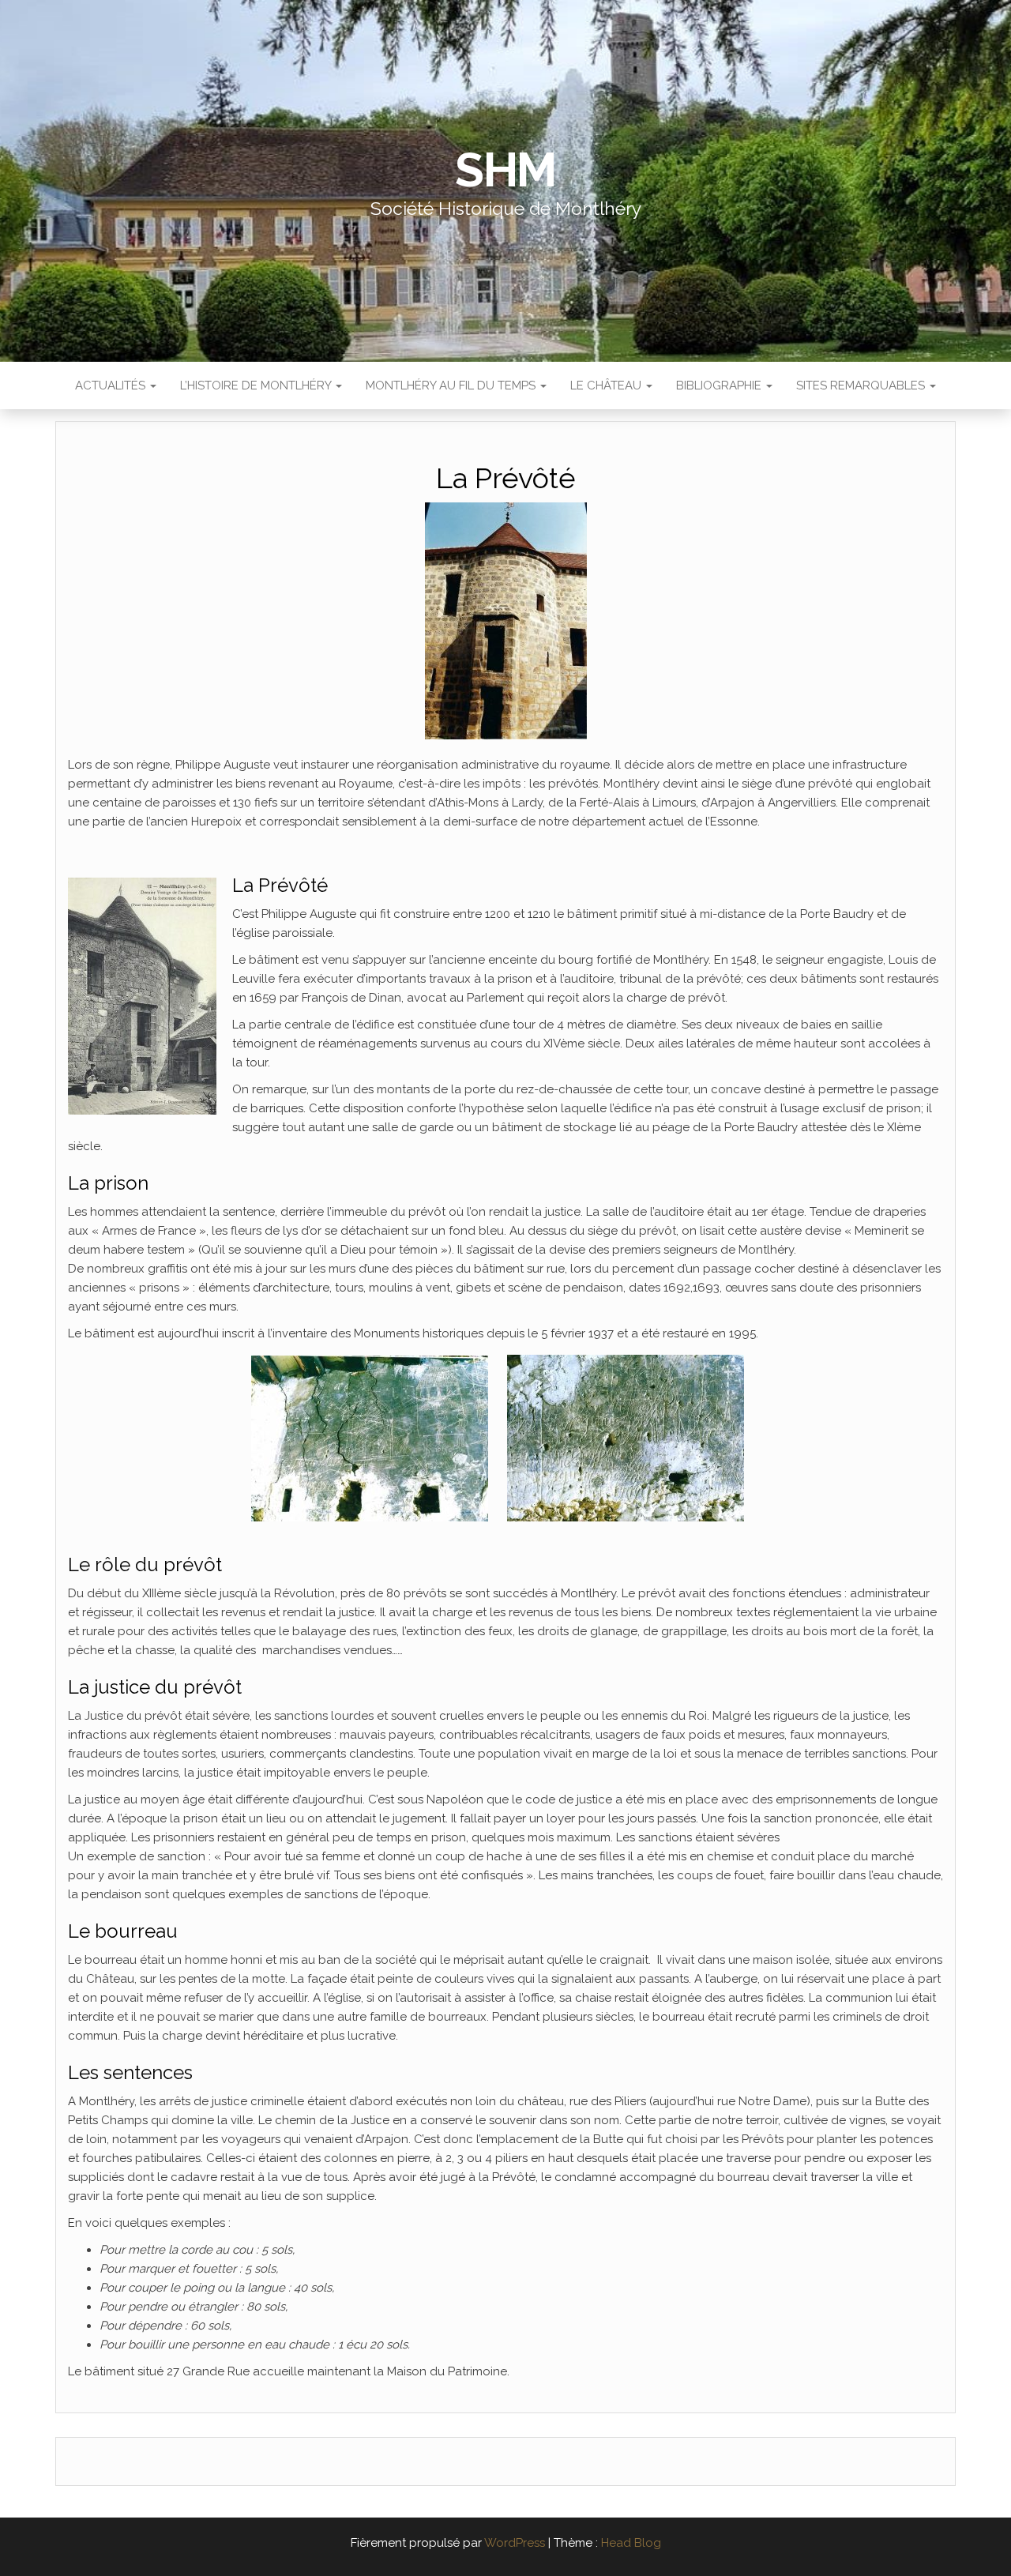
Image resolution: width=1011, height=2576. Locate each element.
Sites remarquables (862, 385)
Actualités (112, 385)
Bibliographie (720, 385)
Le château (607, 385)
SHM (505, 170)
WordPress (515, 2543)
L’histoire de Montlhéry (257, 385)
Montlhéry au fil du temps (452, 385)
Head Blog (631, 2543)
